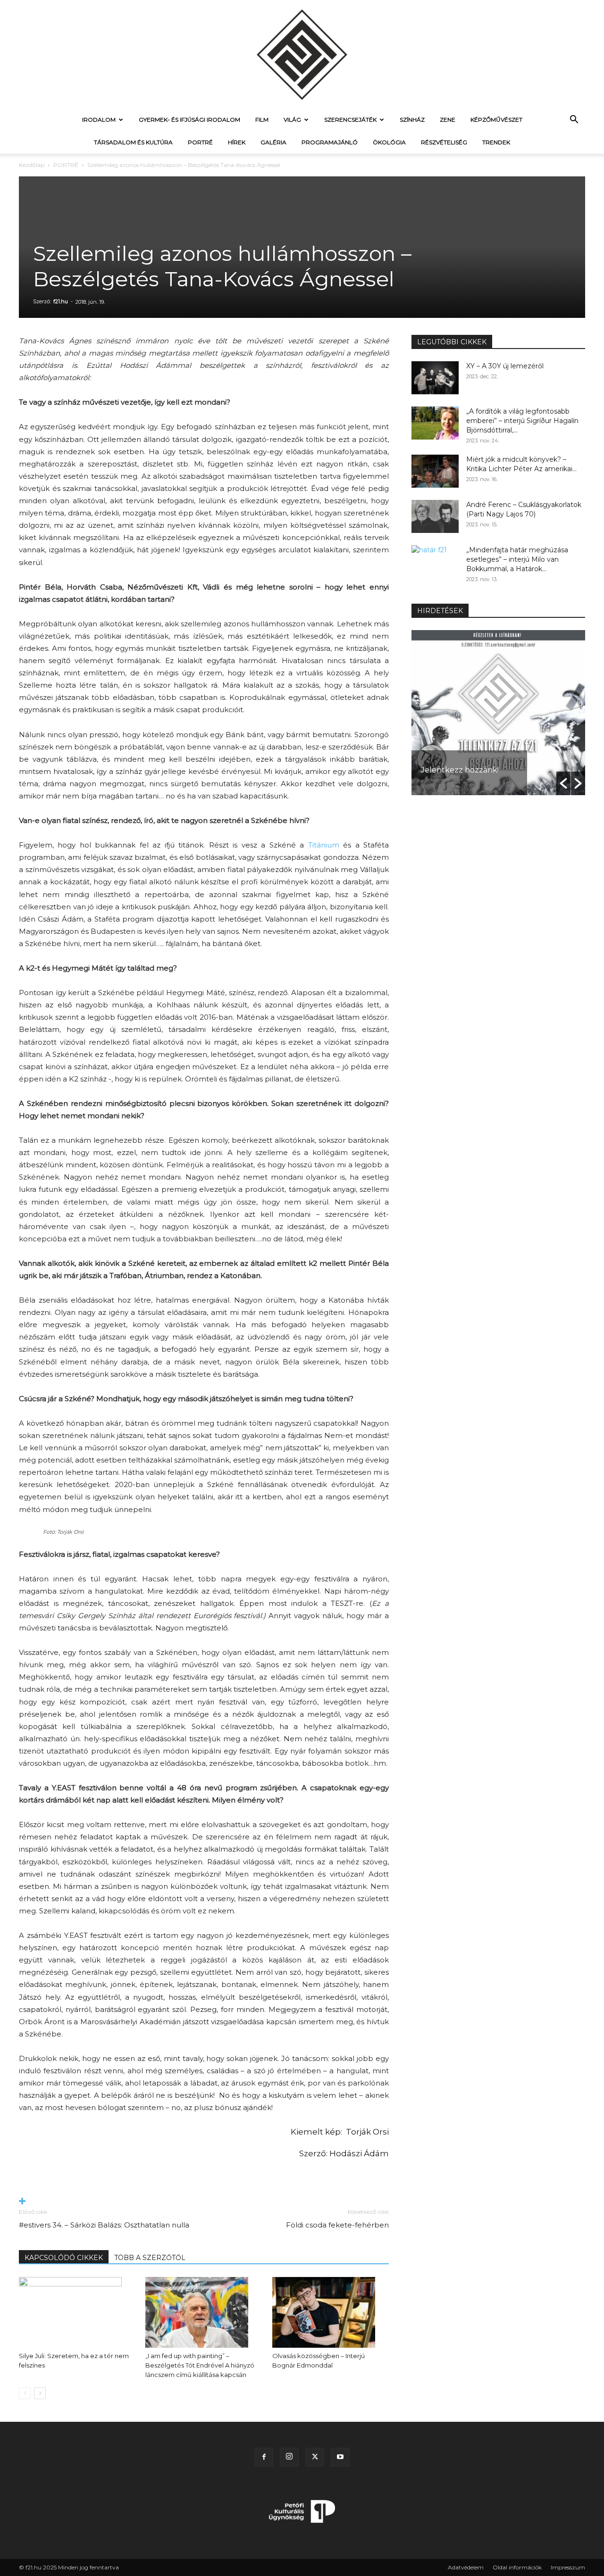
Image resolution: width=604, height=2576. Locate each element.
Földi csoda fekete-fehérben (337, 2225)
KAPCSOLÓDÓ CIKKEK (64, 2258)
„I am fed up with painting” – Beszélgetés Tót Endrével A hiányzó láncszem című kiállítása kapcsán (200, 2365)
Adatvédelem (466, 2567)
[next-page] (40, 2393)
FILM (262, 120)
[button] (574, 120)
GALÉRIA (273, 142)
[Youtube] (340, 2457)
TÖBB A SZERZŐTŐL (150, 2258)
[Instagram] (289, 2457)
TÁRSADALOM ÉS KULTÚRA (133, 142)
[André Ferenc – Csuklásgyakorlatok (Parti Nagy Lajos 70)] (435, 516)
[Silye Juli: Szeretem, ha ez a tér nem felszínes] (77, 2312)
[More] (204, 2202)
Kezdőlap (32, 165)
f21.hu (61, 301)
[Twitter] (315, 2457)
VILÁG (292, 120)
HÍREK (237, 142)
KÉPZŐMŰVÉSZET (496, 120)
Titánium (324, 845)
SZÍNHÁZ (412, 120)
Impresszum (568, 2567)
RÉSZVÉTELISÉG (444, 142)
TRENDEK (496, 142)
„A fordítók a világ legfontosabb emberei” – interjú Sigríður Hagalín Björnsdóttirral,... (522, 421)
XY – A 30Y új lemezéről (505, 366)
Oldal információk (517, 2567)
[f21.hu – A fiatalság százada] (302, 54)
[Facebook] (264, 2457)
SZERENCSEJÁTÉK (350, 120)
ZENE (448, 120)
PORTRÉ (200, 142)
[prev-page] (25, 2393)
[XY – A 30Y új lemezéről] (435, 378)
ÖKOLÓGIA (389, 142)
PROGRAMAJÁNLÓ (330, 142)
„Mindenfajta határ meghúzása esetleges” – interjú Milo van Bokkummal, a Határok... (517, 559)
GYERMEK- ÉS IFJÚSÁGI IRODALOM (189, 120)
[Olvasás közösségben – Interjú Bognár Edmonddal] (331, 2312)
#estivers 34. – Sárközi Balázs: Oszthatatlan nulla (104, 2225)
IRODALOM (99, 120)
